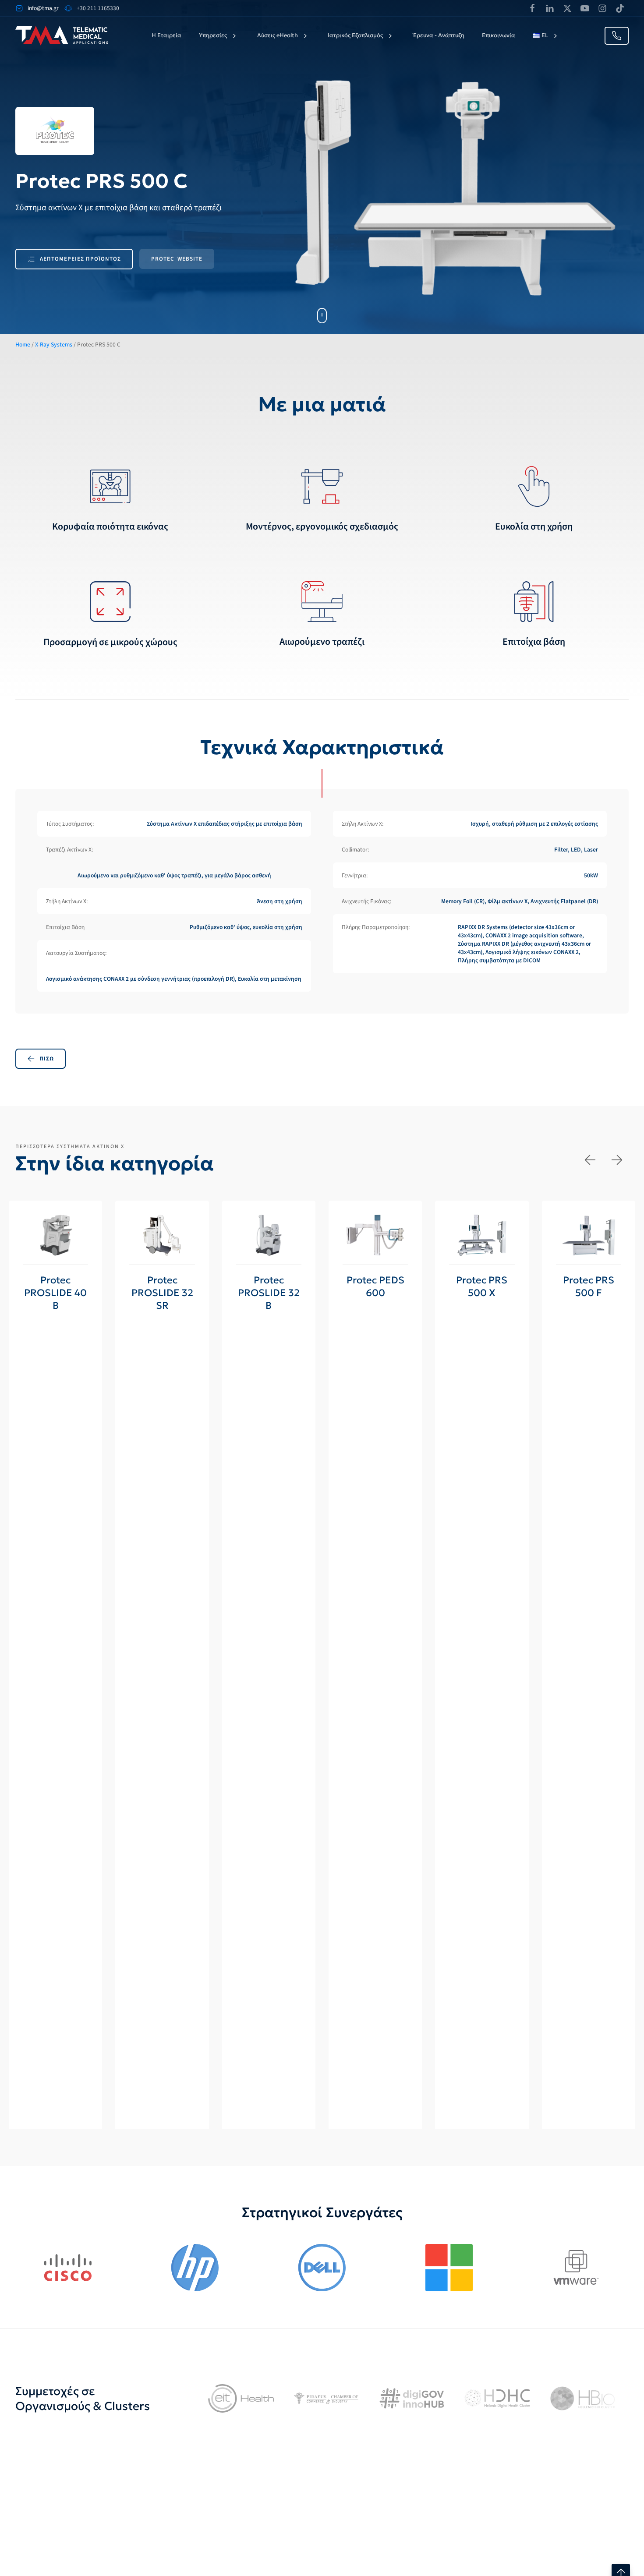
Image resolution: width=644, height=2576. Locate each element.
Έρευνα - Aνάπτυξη (439, 35)
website (177, 259)
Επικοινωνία (499, 35)
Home (23, 345)
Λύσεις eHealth (278, 35)
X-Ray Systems (54, 345)
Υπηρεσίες (213, 35)
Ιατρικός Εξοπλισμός (355, 35)
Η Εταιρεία (166, 35)
